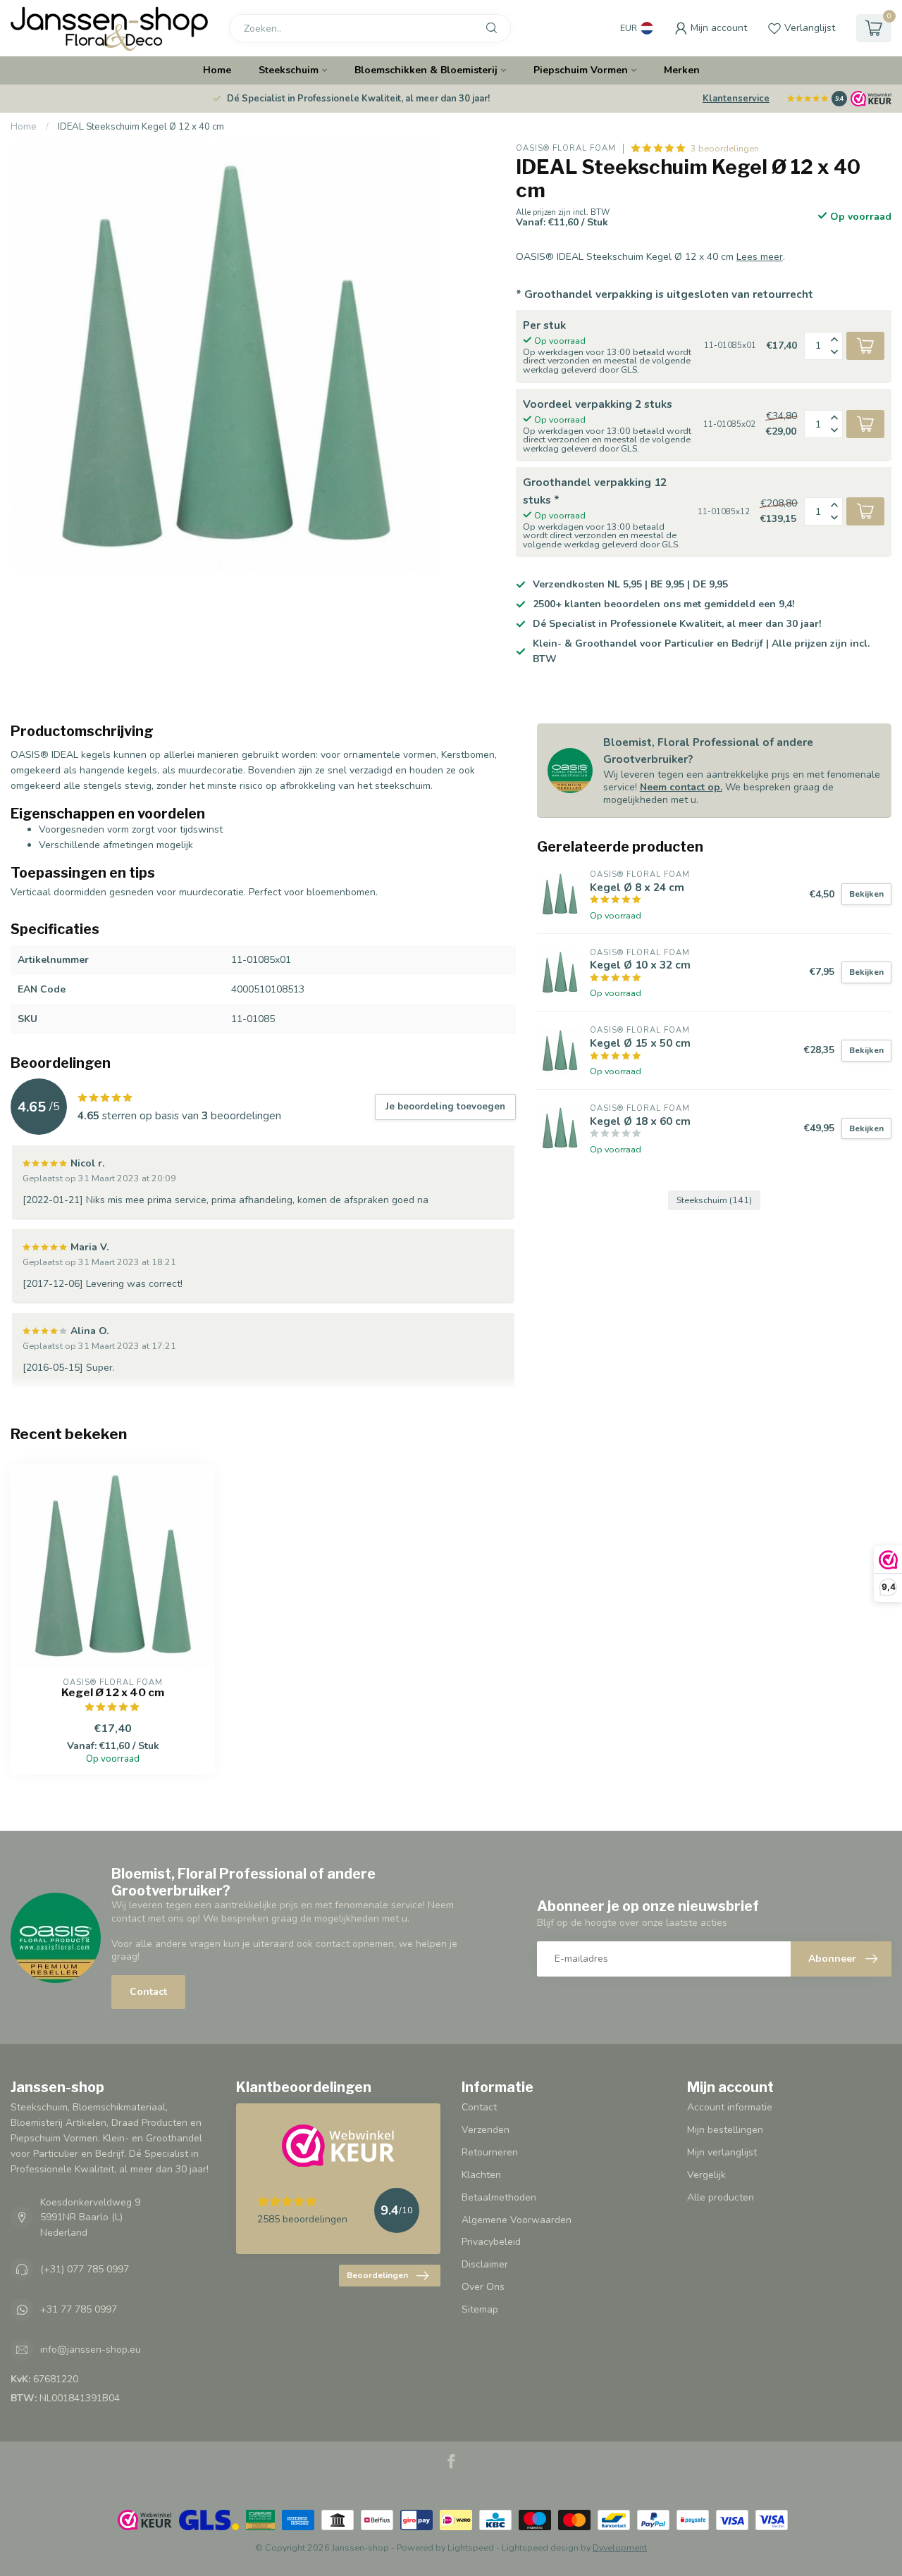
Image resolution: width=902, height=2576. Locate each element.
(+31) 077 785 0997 (85, 2269)
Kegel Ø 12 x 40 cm (113, 1693)
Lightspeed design (540, 2547)
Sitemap (480, 2309)
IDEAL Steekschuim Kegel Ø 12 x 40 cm (141, 127)
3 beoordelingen (725, 148)
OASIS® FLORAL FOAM (566, 148)
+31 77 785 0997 (79, 2309)
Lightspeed (471, 2547)
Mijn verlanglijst (722, 2152)
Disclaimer (485, 2264)
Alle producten (721, 2197)
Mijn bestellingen (725, 2130)
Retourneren (490, 2152)
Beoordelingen (377, 2275)
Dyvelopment (620, 2547)
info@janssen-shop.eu (91, 2350)
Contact (148, 1992)
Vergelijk (706, 2175)
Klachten (481, 2175)
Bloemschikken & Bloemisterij (426, 70)
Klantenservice (736, 99)
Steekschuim (289, 70)
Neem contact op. (681, 787)
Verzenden (486, 2130)
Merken (682, 70)
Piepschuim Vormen (581, 70)
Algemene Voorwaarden (517, 2220)
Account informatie (730, 2107)
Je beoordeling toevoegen (445, 1107)
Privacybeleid (491, 2242)
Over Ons (483, 2287)
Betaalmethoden (499, 2197)
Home (217, 70)
